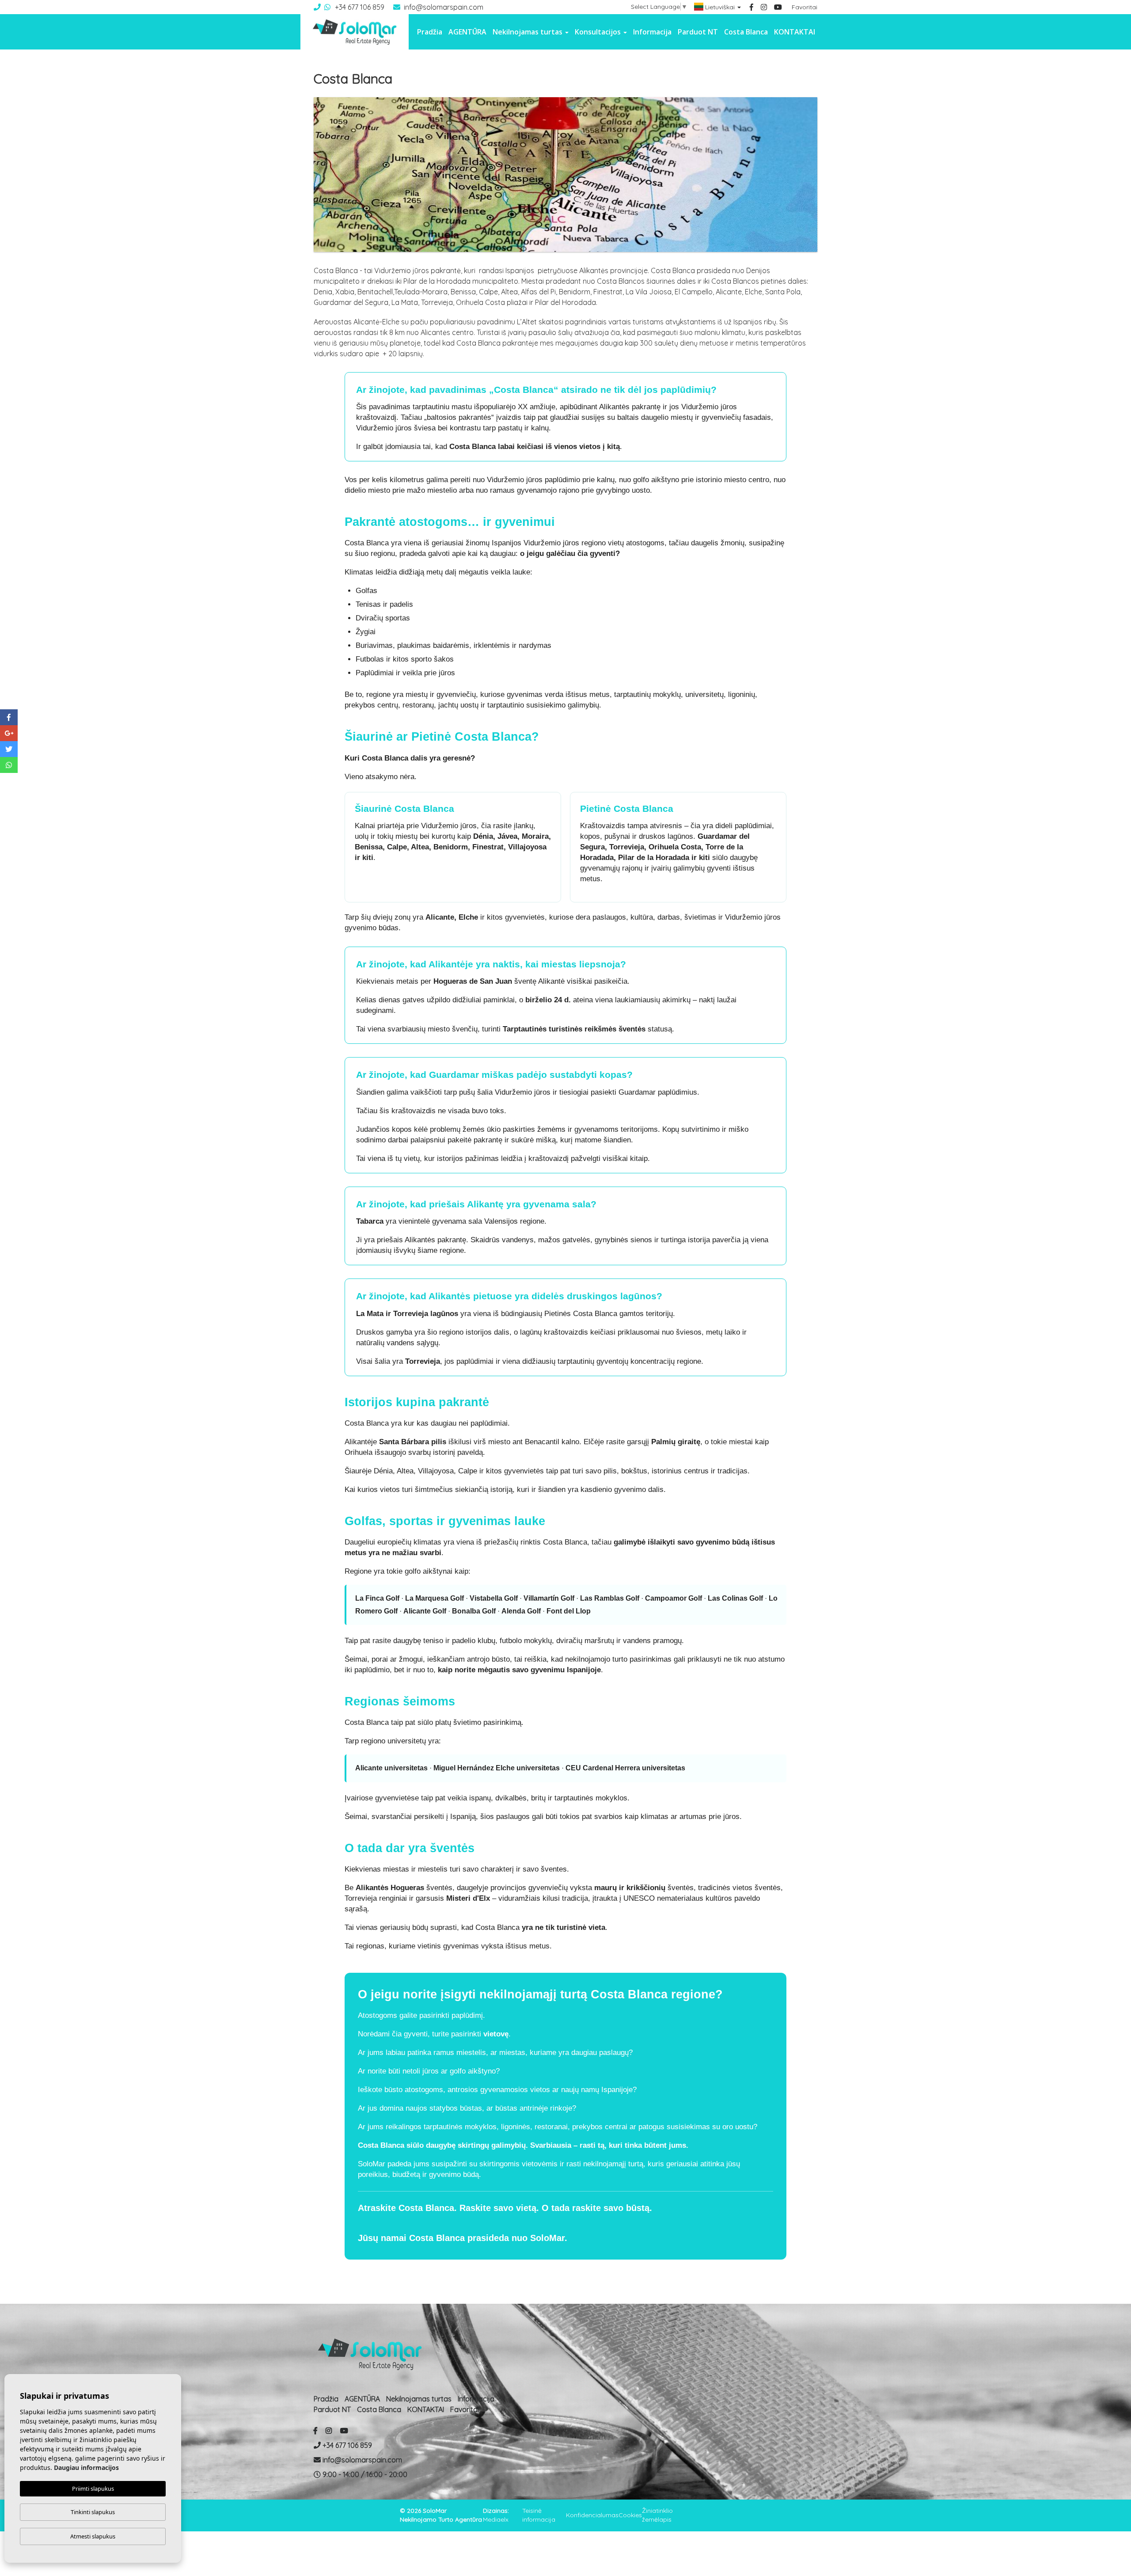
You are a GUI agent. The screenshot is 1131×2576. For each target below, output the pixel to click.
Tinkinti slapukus (93, 2512)
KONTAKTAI (795, 32)
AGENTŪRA (467, 32)
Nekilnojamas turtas (419, 2399)
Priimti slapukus (93, 2488)
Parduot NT (698, 32)
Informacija (652, 32)
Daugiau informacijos (86, 2468)
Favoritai (805, 7)
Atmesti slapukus (93, 2536)
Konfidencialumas (592, 2515)
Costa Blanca (746, 32)
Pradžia (430, 32)
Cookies (630, 2515)
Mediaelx (496, 2519)
